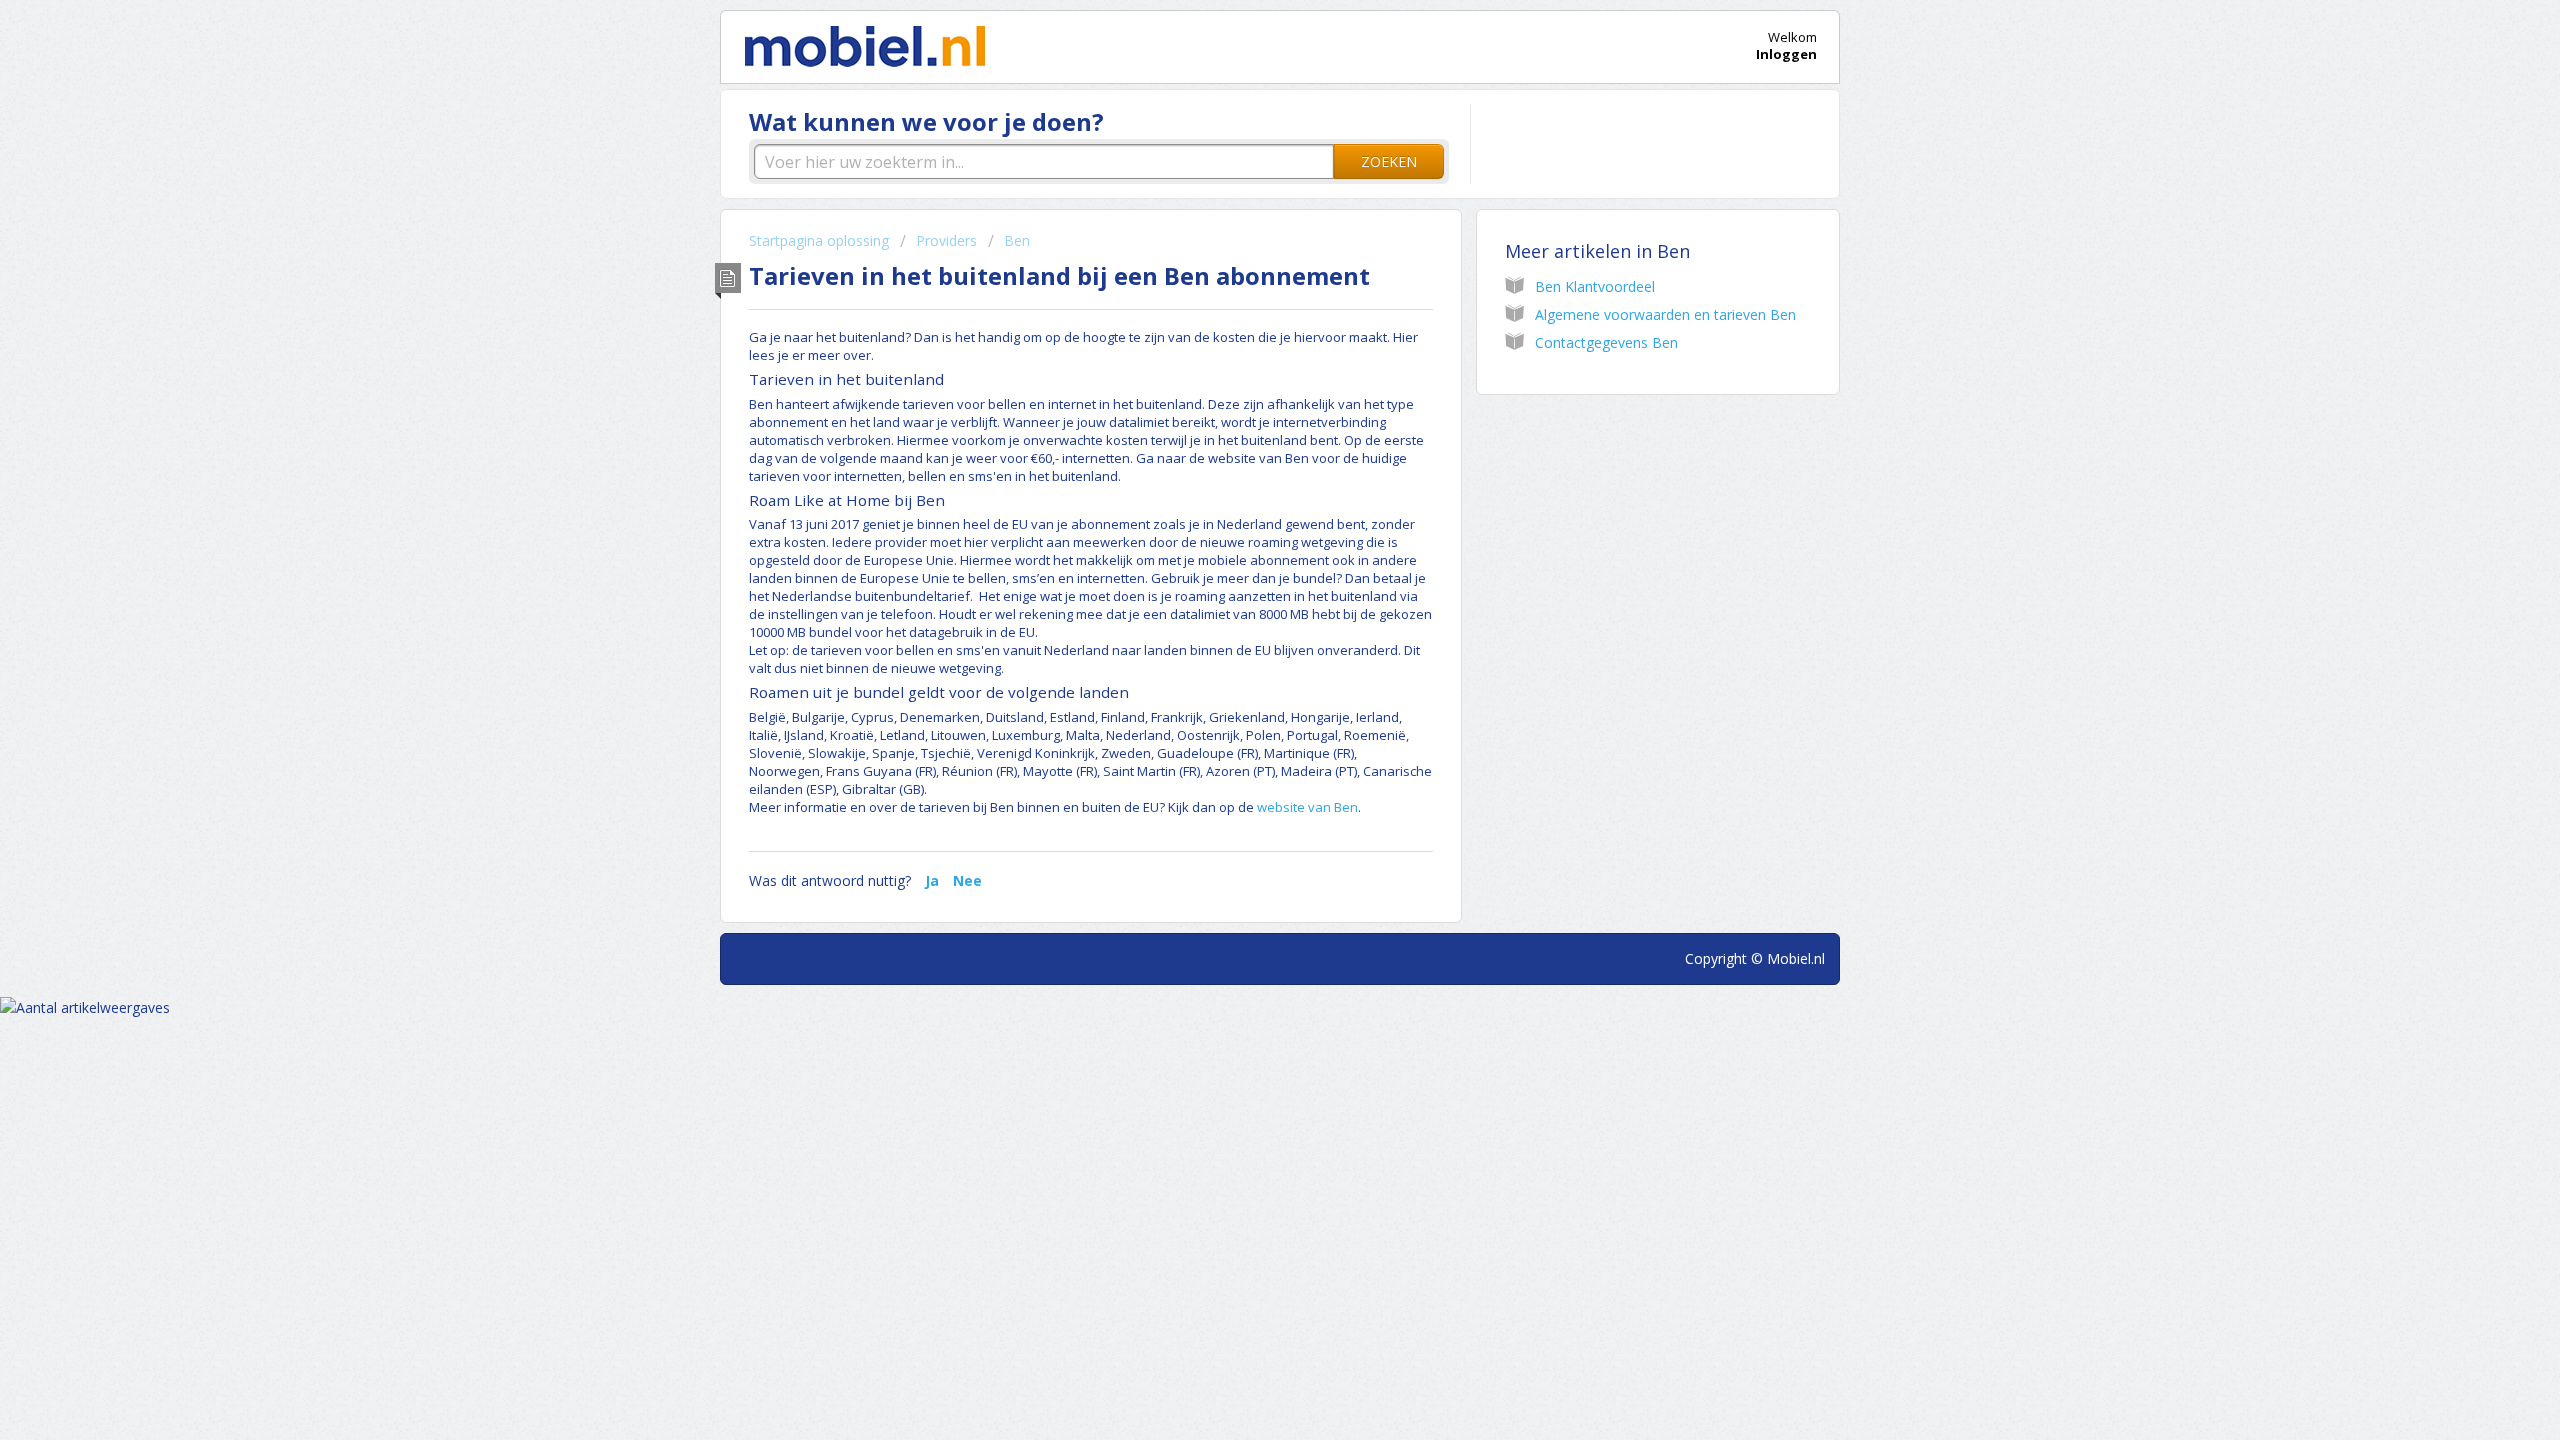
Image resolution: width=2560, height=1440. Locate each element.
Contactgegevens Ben (1606, 342)
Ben (1017, 240)
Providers (946, 240)
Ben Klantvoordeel (1595, 286)
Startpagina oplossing (821, 240)
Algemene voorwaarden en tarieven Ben (1665, 314)
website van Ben (1307, 807)
